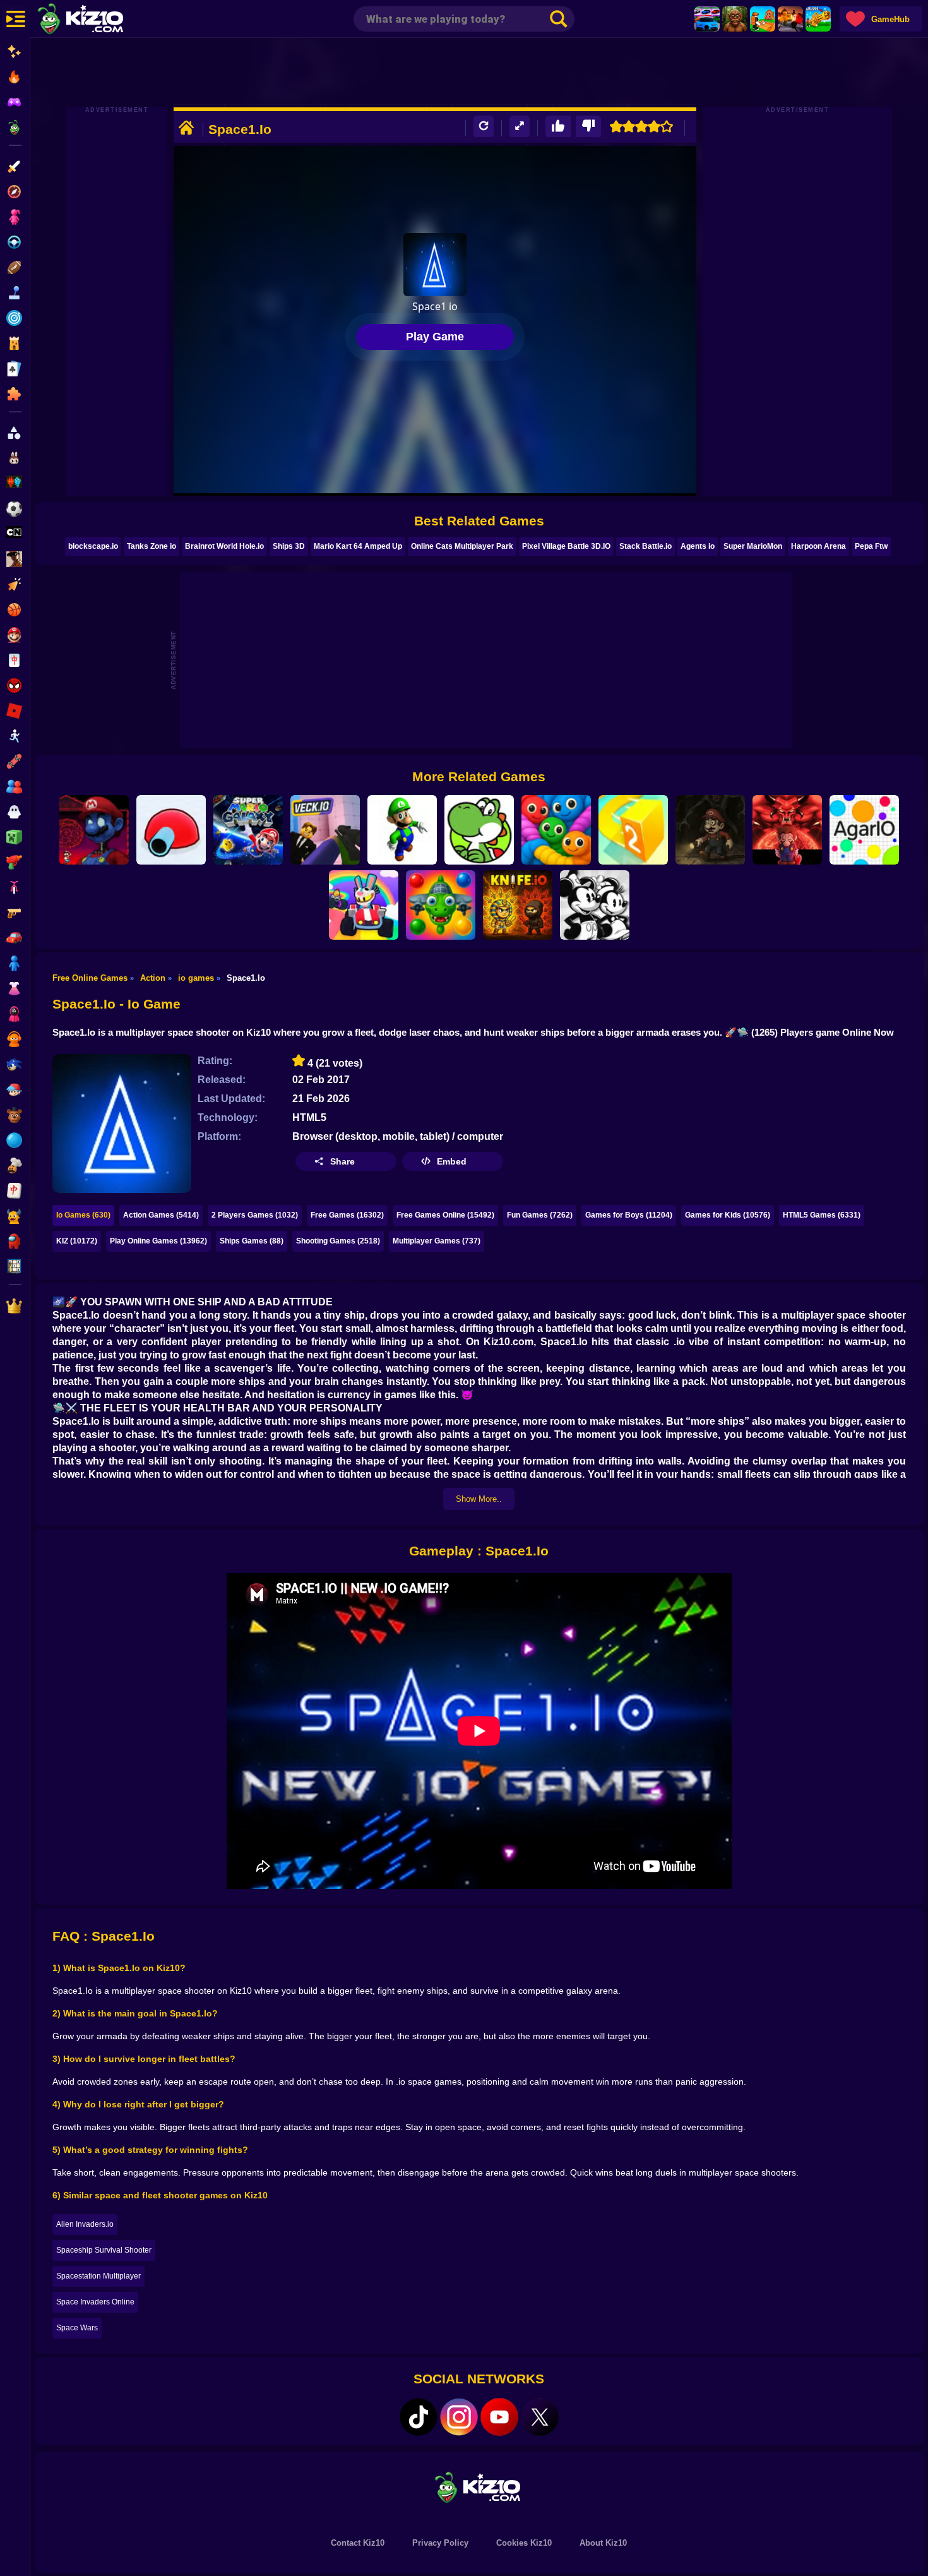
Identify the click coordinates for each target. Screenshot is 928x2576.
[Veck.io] (325, 830)
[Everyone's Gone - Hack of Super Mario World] (710, 830)
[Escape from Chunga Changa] (735, 19)
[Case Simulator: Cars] (707, 19)
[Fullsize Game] (520, 127)
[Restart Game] (484, 127)
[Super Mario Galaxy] (248, 830)
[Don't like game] (588, 127)
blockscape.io (93, 546)
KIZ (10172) (77, 1241)
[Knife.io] (518, 905)
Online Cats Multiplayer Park (462, 546)
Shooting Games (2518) (338, 1241)
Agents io (698, 546)
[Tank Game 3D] (171, 830)
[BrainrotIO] (441, 905)
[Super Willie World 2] (595, 905)
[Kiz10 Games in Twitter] (540, 2417)
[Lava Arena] (790, 19)
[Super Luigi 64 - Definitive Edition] (402, 830)
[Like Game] (558, 127)
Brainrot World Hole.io (224, 546)
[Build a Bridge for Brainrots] (763, 19)
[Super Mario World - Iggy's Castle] (94, 830)
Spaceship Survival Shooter (104, 2250)
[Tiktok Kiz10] (419, 2417)
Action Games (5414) (161, 1215)
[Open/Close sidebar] (16, 19)
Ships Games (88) (252, 1241)
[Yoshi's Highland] (479, 830)
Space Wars (77, 2328)
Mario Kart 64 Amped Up (358, 546)
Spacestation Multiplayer (98, 2276)
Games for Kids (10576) (728, 1215)
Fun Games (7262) (540, 1215)
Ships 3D (289, 546)
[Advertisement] (479, 73)
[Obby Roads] (364, 905)
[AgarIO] (864, 830)
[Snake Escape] (556, 830)
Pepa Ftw (871, 546)
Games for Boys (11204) (629, 1215)
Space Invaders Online (95, 2302)
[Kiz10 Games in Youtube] (499, 2417)
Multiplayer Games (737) (437, 1241)
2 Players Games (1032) (255, 1215)
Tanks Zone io (152, 546)
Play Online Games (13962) (158, 1241)
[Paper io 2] (633, 830)
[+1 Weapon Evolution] (818, 19)
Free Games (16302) (347, 1215)
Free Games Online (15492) (445, 1215)
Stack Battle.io (645, 546)
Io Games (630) (83, 1215)
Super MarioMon (753, 546)
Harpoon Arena (818, 546)
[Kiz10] (101, 20)
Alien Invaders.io (85, 2224)
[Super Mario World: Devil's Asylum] (787, 830)
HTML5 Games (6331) (822, 1215)
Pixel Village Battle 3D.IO (566, 546)
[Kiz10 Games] (479, 2487)
